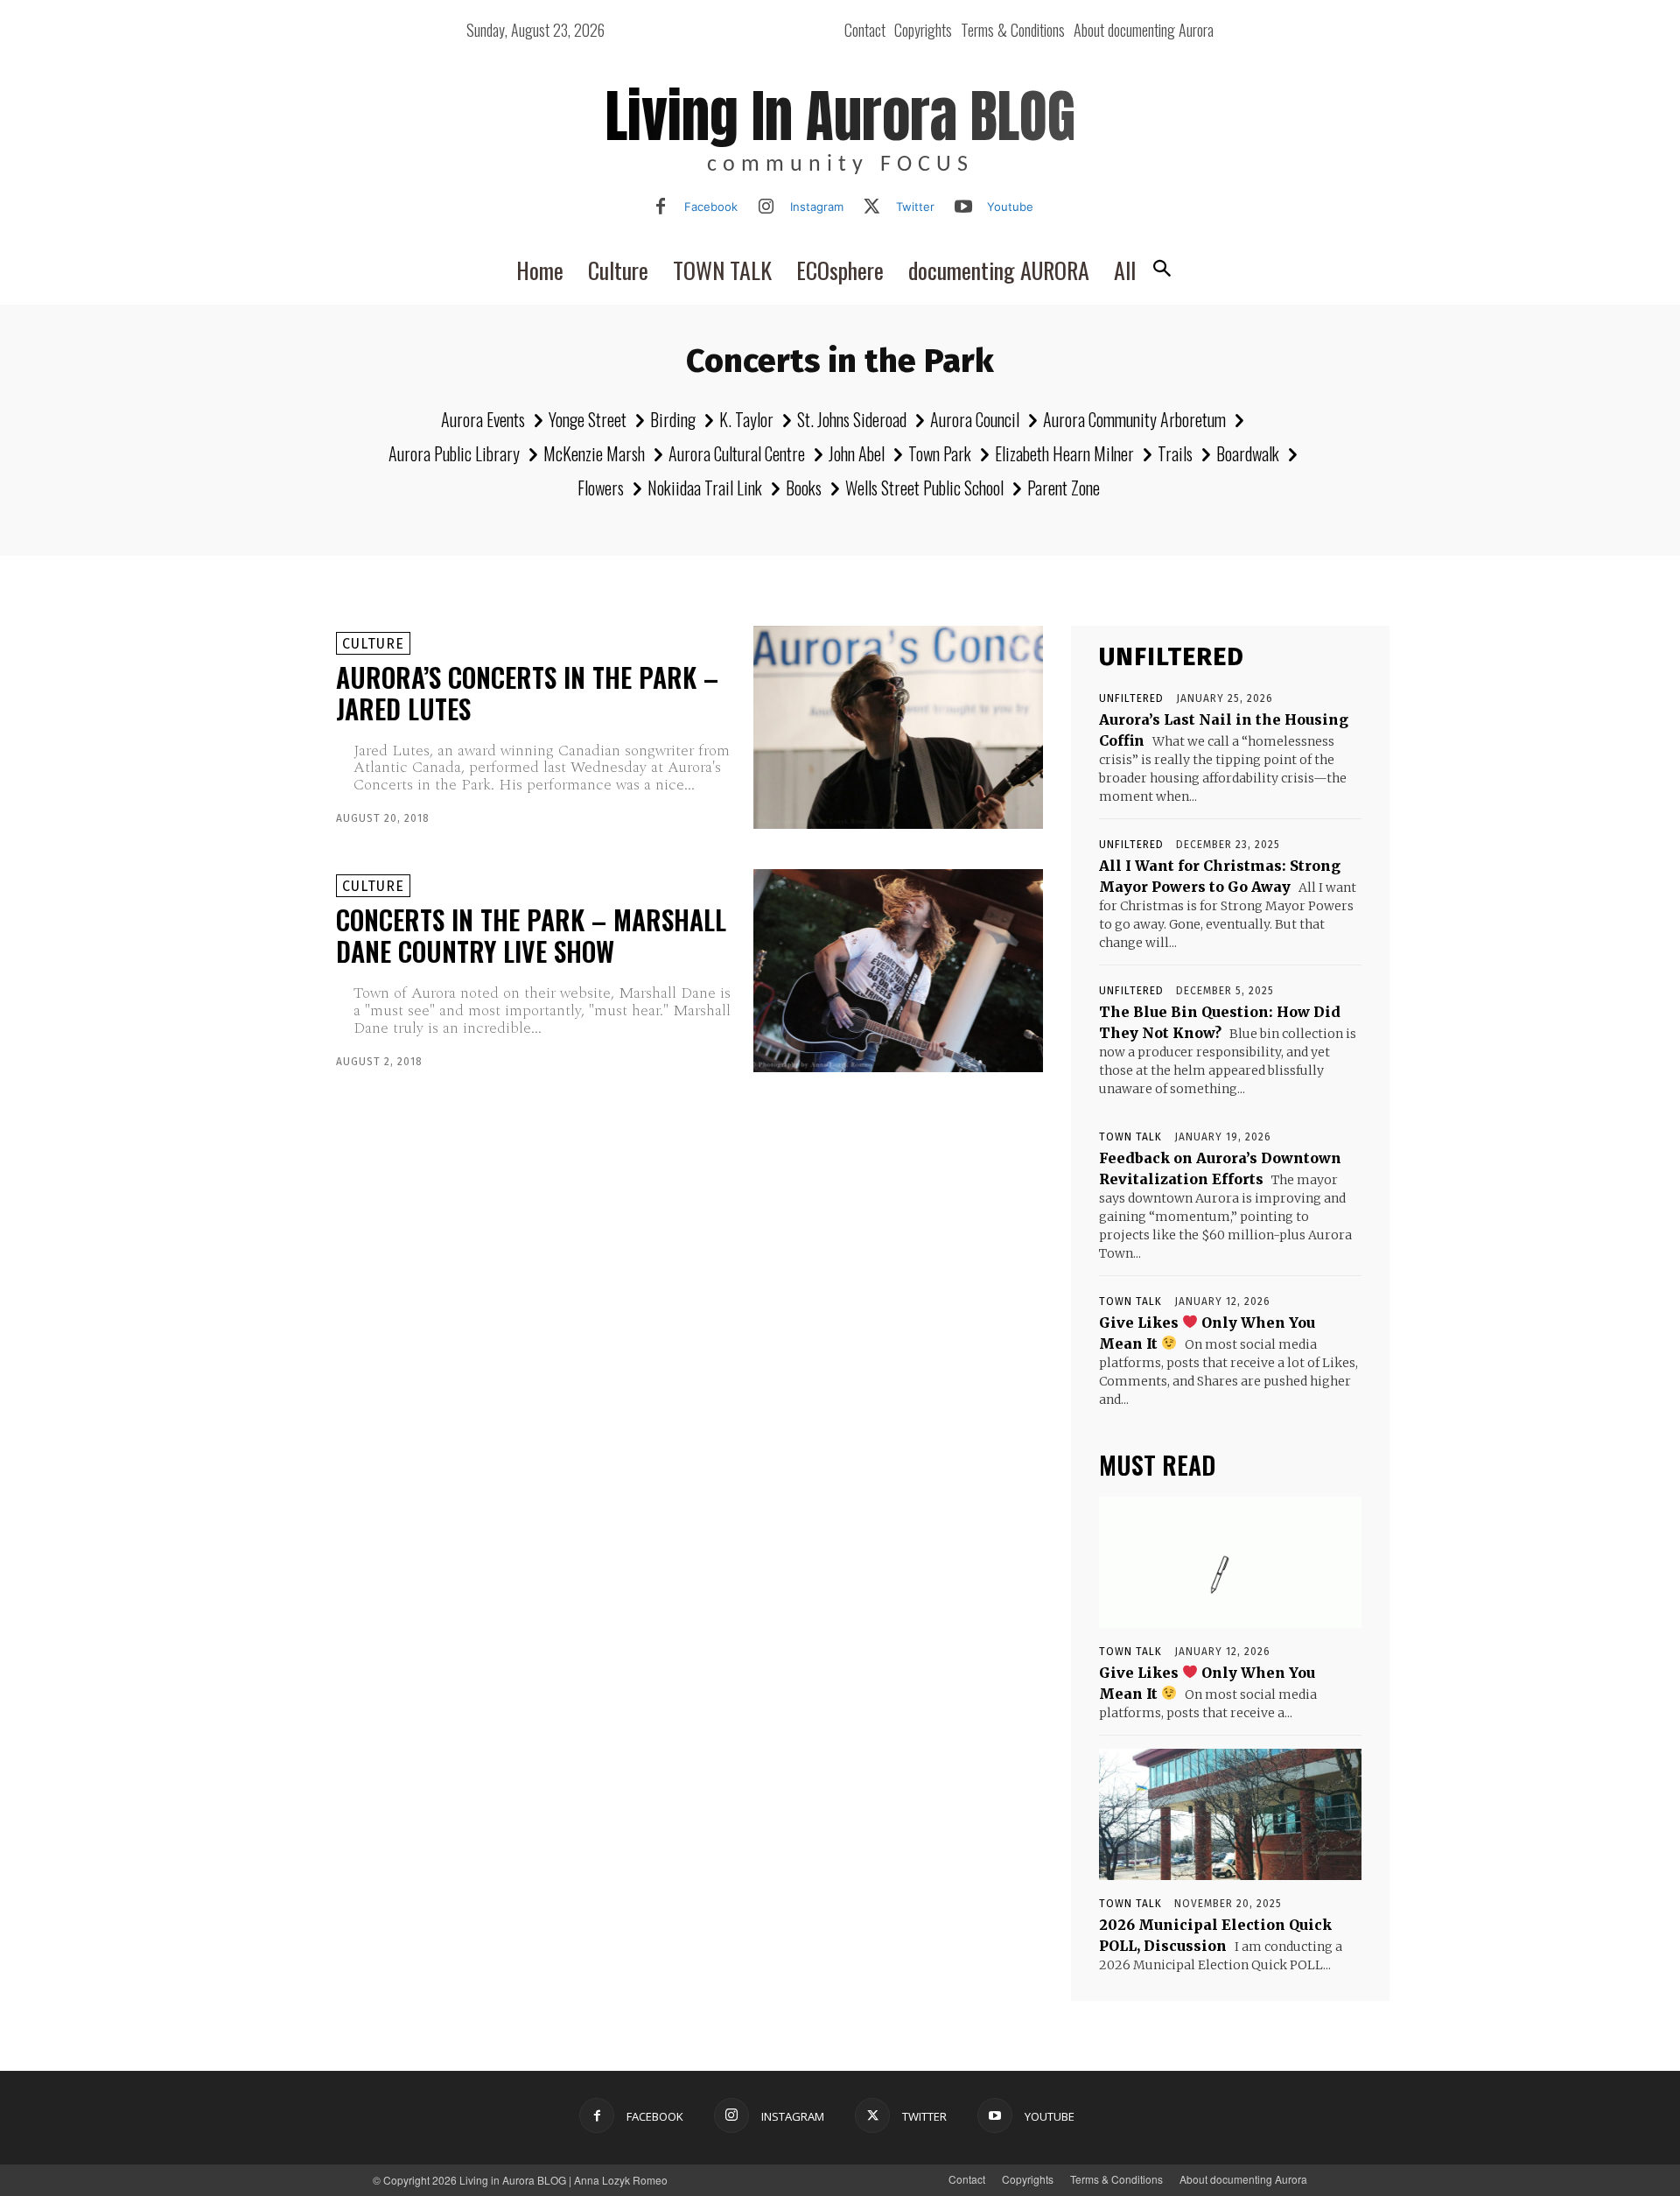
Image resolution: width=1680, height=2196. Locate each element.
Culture (373, 644)
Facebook (711, 207)
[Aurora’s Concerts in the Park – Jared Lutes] (898, 727)
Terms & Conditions (1116, 2179)
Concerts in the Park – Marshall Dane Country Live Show (531, 935)
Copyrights (1028, 2179)
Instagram (817, 207)
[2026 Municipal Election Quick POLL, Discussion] (1230, 1814)
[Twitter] (872, 207)
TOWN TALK (1130, 1137)
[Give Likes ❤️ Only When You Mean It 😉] (1230, 1562)
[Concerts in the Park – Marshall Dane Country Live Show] (898, 971)
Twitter (915, 207)
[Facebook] (661, 207)
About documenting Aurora (1243, 2179)
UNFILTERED (1131, 698)
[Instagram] (766, 207)
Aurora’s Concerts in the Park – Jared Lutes (527, 693)
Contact (967, 2179)
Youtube (1010, 207)
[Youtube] (963, 207)
